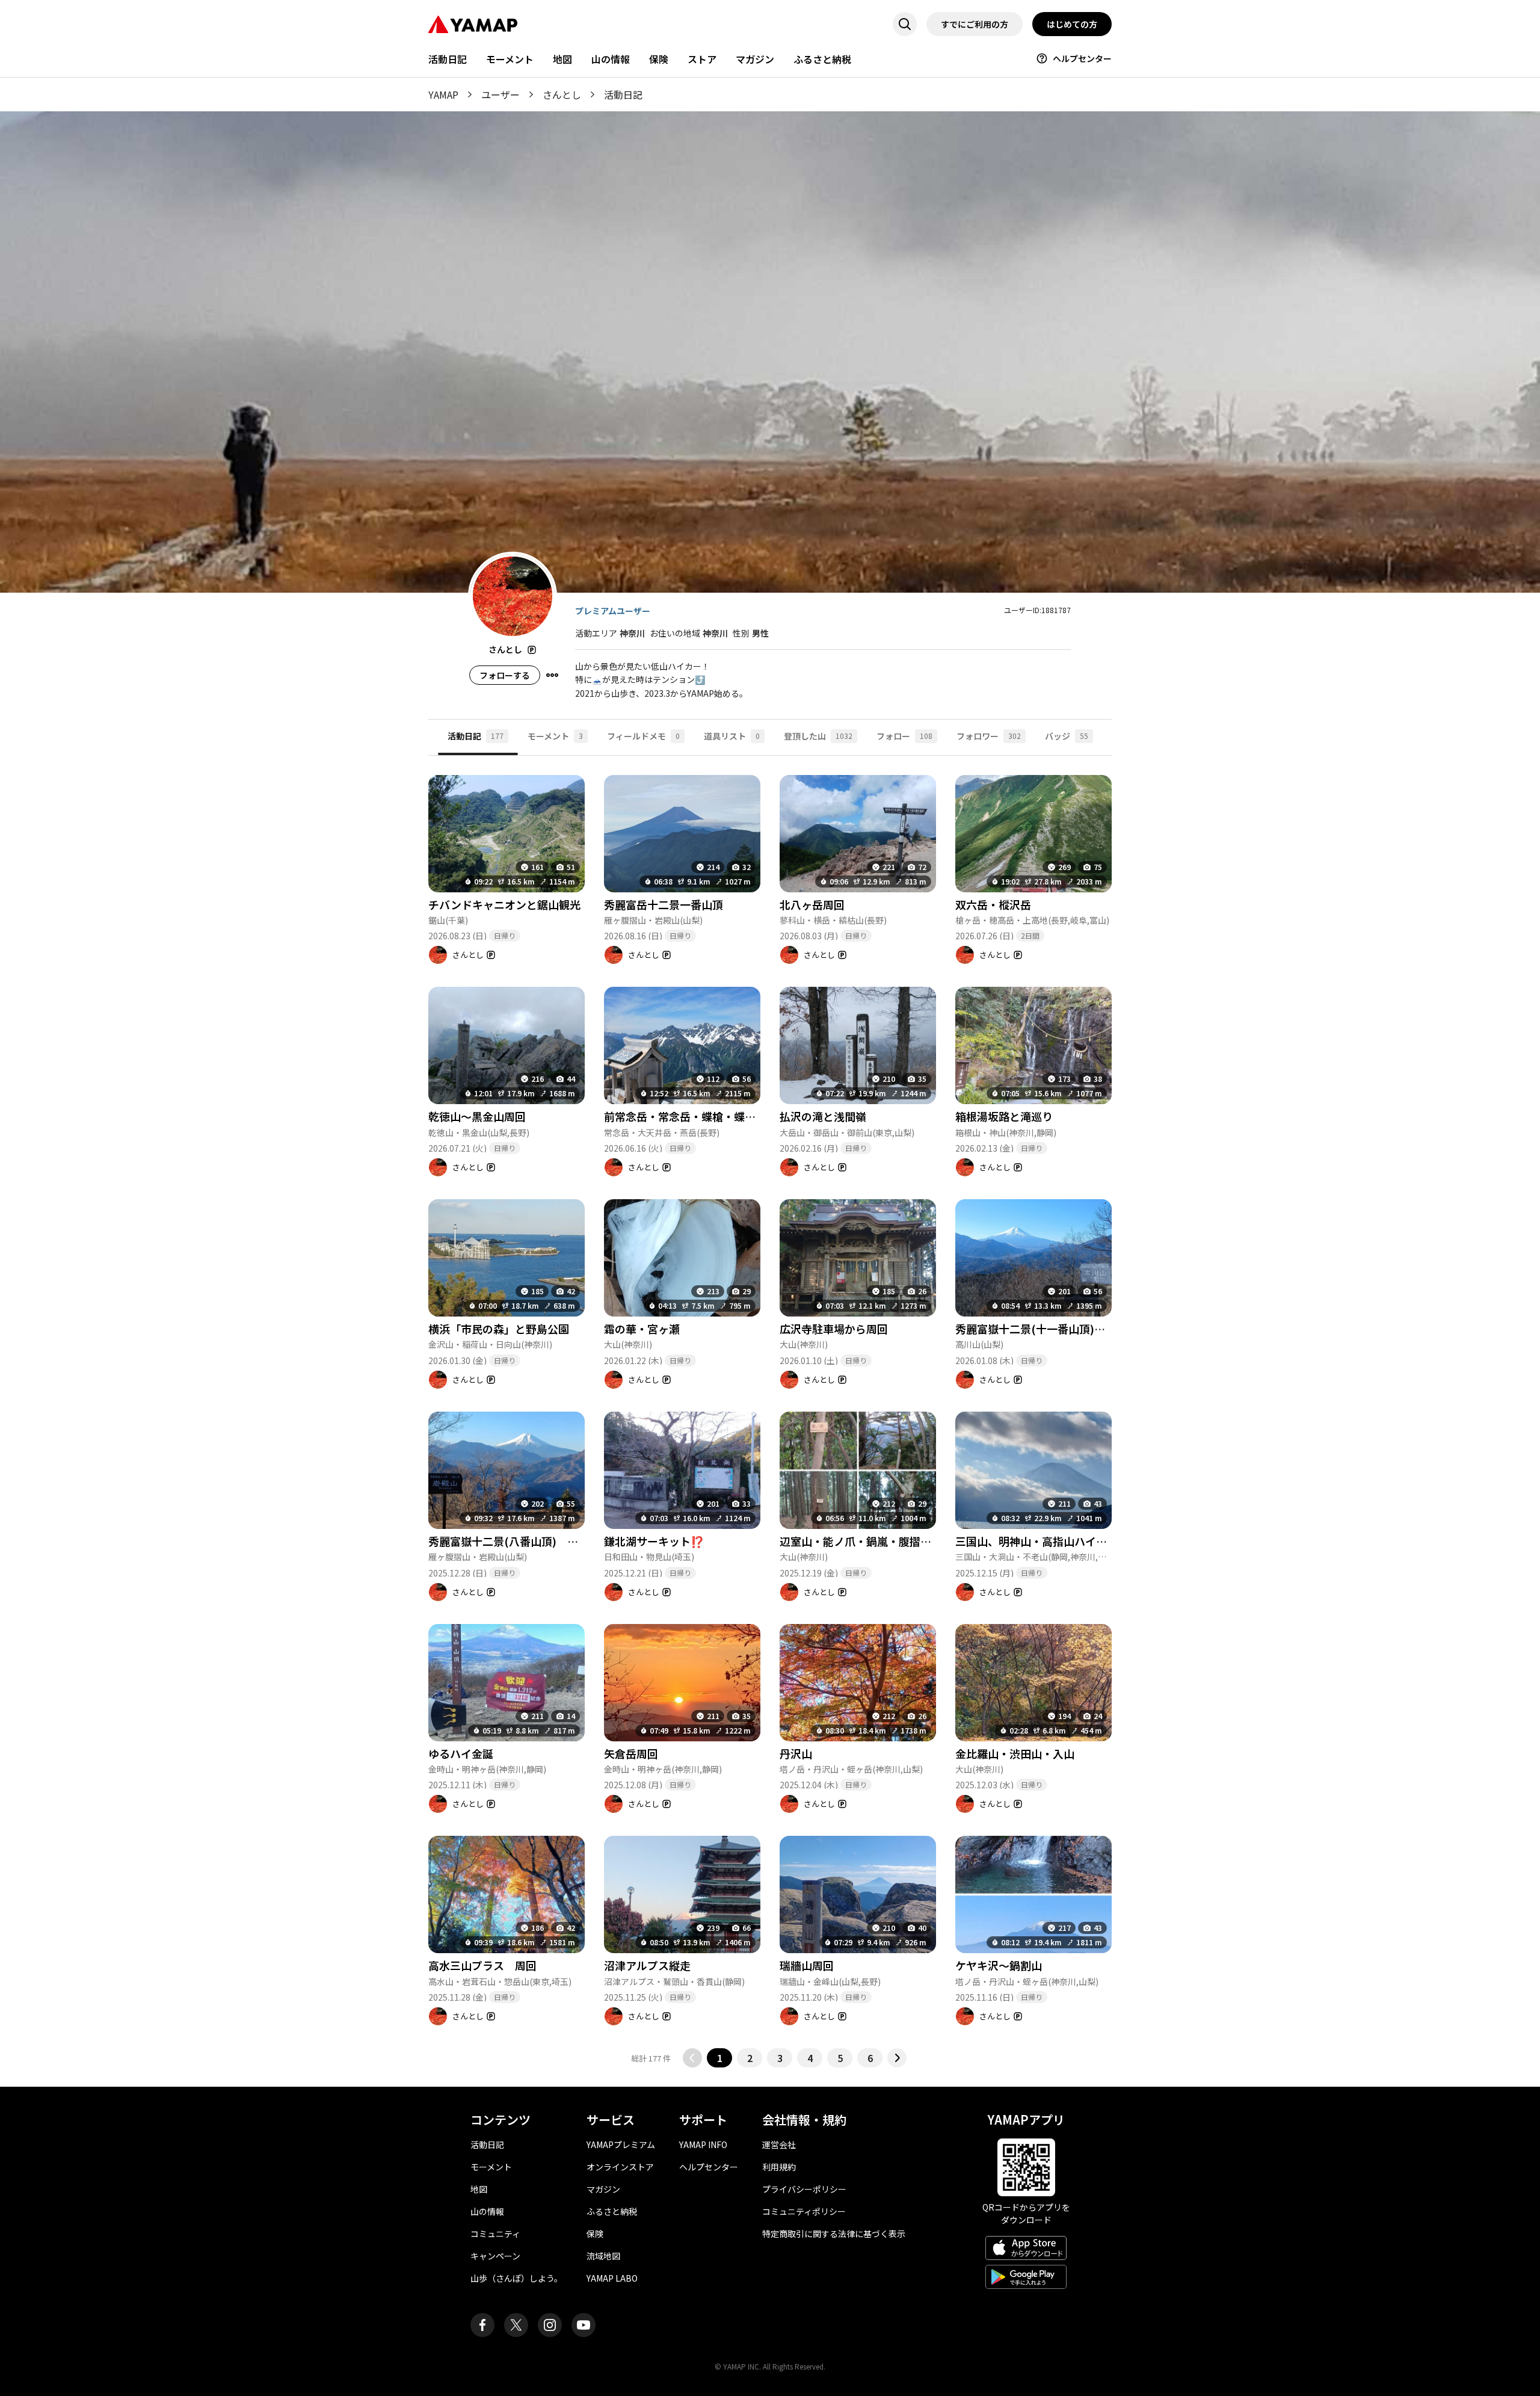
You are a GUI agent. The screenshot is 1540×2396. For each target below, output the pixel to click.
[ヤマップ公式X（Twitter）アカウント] (516, 2325)
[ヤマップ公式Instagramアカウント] (550, 2325)
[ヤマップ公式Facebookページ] (482, 2325)
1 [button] (720, 2058)
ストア (702, 59)
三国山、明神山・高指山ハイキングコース (1058, 1541)
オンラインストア (620, 2167)
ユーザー (500, 94)
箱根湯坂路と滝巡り (1004, 1116)
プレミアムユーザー (613, 611)
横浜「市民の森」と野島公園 (499, 1329)
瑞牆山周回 (807, 1965)
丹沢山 (796, 1753)
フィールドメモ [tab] (643, 736)
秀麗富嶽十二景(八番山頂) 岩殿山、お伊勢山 (547, 1541)
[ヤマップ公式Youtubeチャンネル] (584, 2325)
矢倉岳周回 (631, 1753)
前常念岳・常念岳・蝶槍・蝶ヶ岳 (685, 1116)
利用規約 (779, 2167)
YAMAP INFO (703, 2144)
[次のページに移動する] (897, 2058)
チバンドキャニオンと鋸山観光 (504, 904)
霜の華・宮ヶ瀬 (642, 1329)
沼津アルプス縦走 (647, 1965)
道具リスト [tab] (732, 736)
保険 (659, 59)
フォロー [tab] (904, 736)
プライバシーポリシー (804, 2189)
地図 (562, 59)
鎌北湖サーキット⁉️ (654, 1541)
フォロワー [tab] (989, 736)
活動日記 (448, 59)
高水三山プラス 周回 (482, 1965)
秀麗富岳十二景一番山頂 (664, 904)
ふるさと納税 (822, 59)
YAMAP (443, 94)
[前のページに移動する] (692, 2058)
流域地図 (603, 2256)
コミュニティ (495, 2234)
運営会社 (779, 2144)
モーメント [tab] (555, 736)
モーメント (510, 59)
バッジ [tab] (1067, 736)
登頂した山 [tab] (818, 736)
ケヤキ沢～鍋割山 (999, 1965)
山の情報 (611, 59)
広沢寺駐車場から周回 (834, 1329)
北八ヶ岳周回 (812, 904)
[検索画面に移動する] (905, 24)
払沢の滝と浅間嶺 (823, 1116)
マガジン (755, 59)
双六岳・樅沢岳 (993, 904)
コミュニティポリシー (804, 2211)
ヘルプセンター (1082, 58)
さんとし (562, 94)
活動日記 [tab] (476, 736)
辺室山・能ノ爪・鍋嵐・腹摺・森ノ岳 (872, 1541)
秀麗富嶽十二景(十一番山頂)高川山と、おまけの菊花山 (1089, 1329)
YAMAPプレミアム (621, 2144)
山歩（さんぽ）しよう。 (516, 2278)
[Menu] (552, 675)
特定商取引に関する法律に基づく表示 (834, 2234)
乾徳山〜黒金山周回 (477, 1116)
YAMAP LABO (612, 2278)
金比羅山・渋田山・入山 (1015, 1753)
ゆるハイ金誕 (461, 1753)
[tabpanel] (770, 1412)
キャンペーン (495, 2256)
